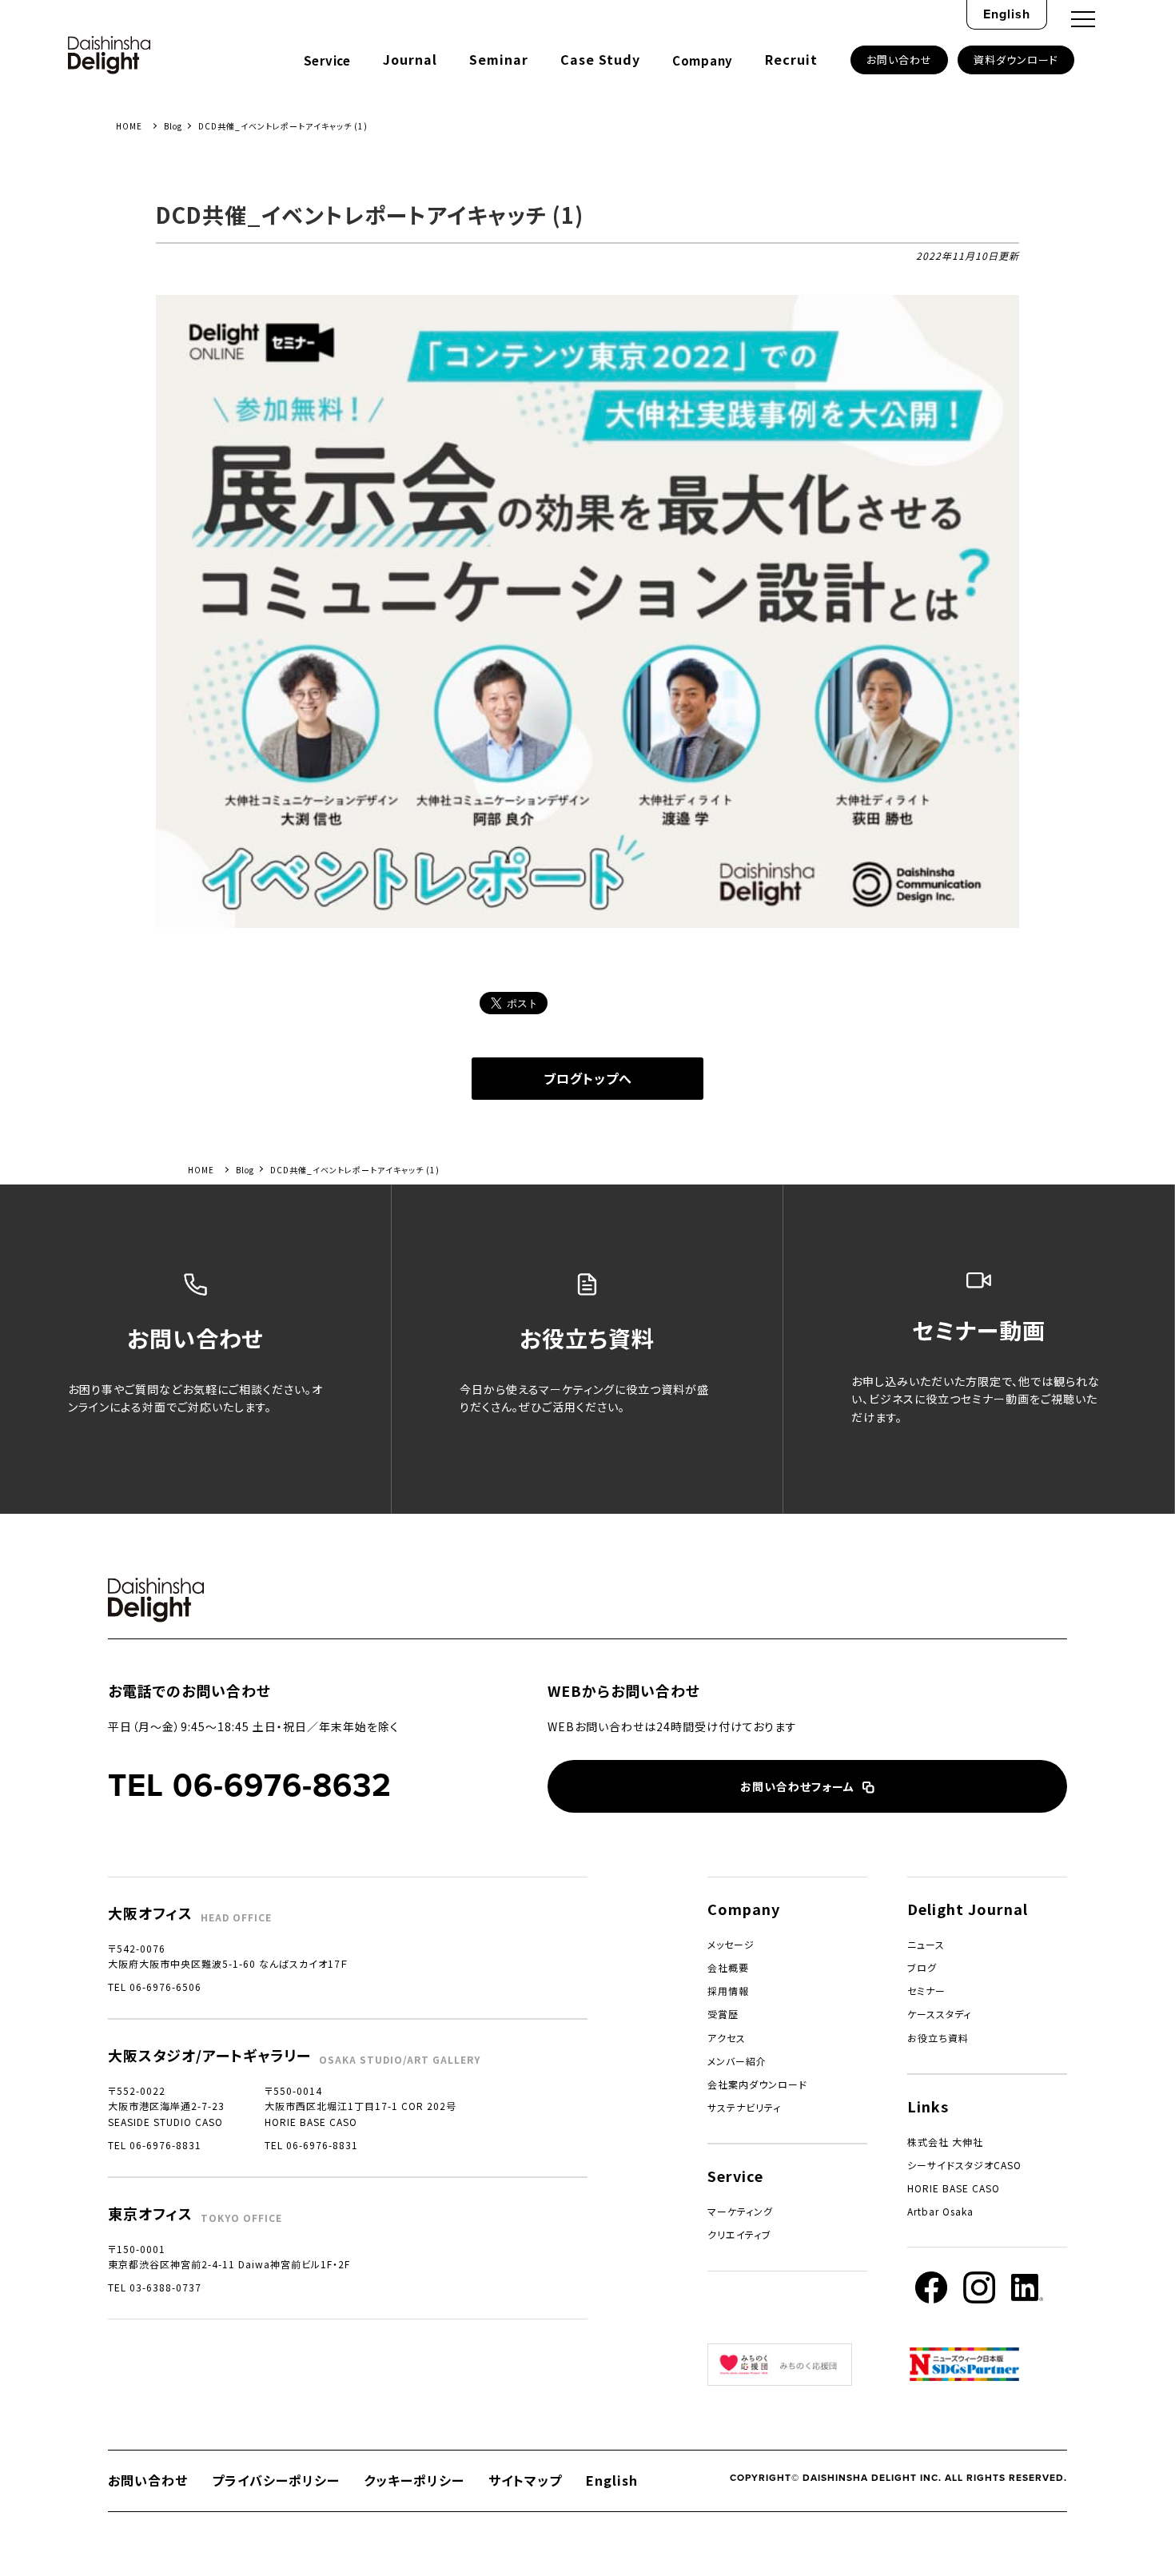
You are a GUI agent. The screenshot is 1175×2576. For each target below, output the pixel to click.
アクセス (727, 2038)
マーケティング (740, 2211)
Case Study (600, 59)
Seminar (499, 59)
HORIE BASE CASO (954, 2188)
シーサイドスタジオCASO (964, 2165)
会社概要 (728, 1967)
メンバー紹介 (737, 2061)
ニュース (926, 1944)
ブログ (922, 1967)
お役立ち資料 (938, 2038)
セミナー (926, 1991)
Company (703, 60)
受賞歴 (723, 2014)
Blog (173, 126)
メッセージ (731, 1944)
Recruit (791, 59)
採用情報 (728, 1991)
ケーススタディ (939, 2014)
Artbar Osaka (940, 2211)
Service (327, 60)
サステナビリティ (744, 2107)
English (1007, 14)
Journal (410, 59)
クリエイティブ (739, 2234)
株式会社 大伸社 (945, 2142)
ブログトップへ (588, 1078)
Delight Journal (968, 1909)
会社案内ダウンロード (757, 2084)
